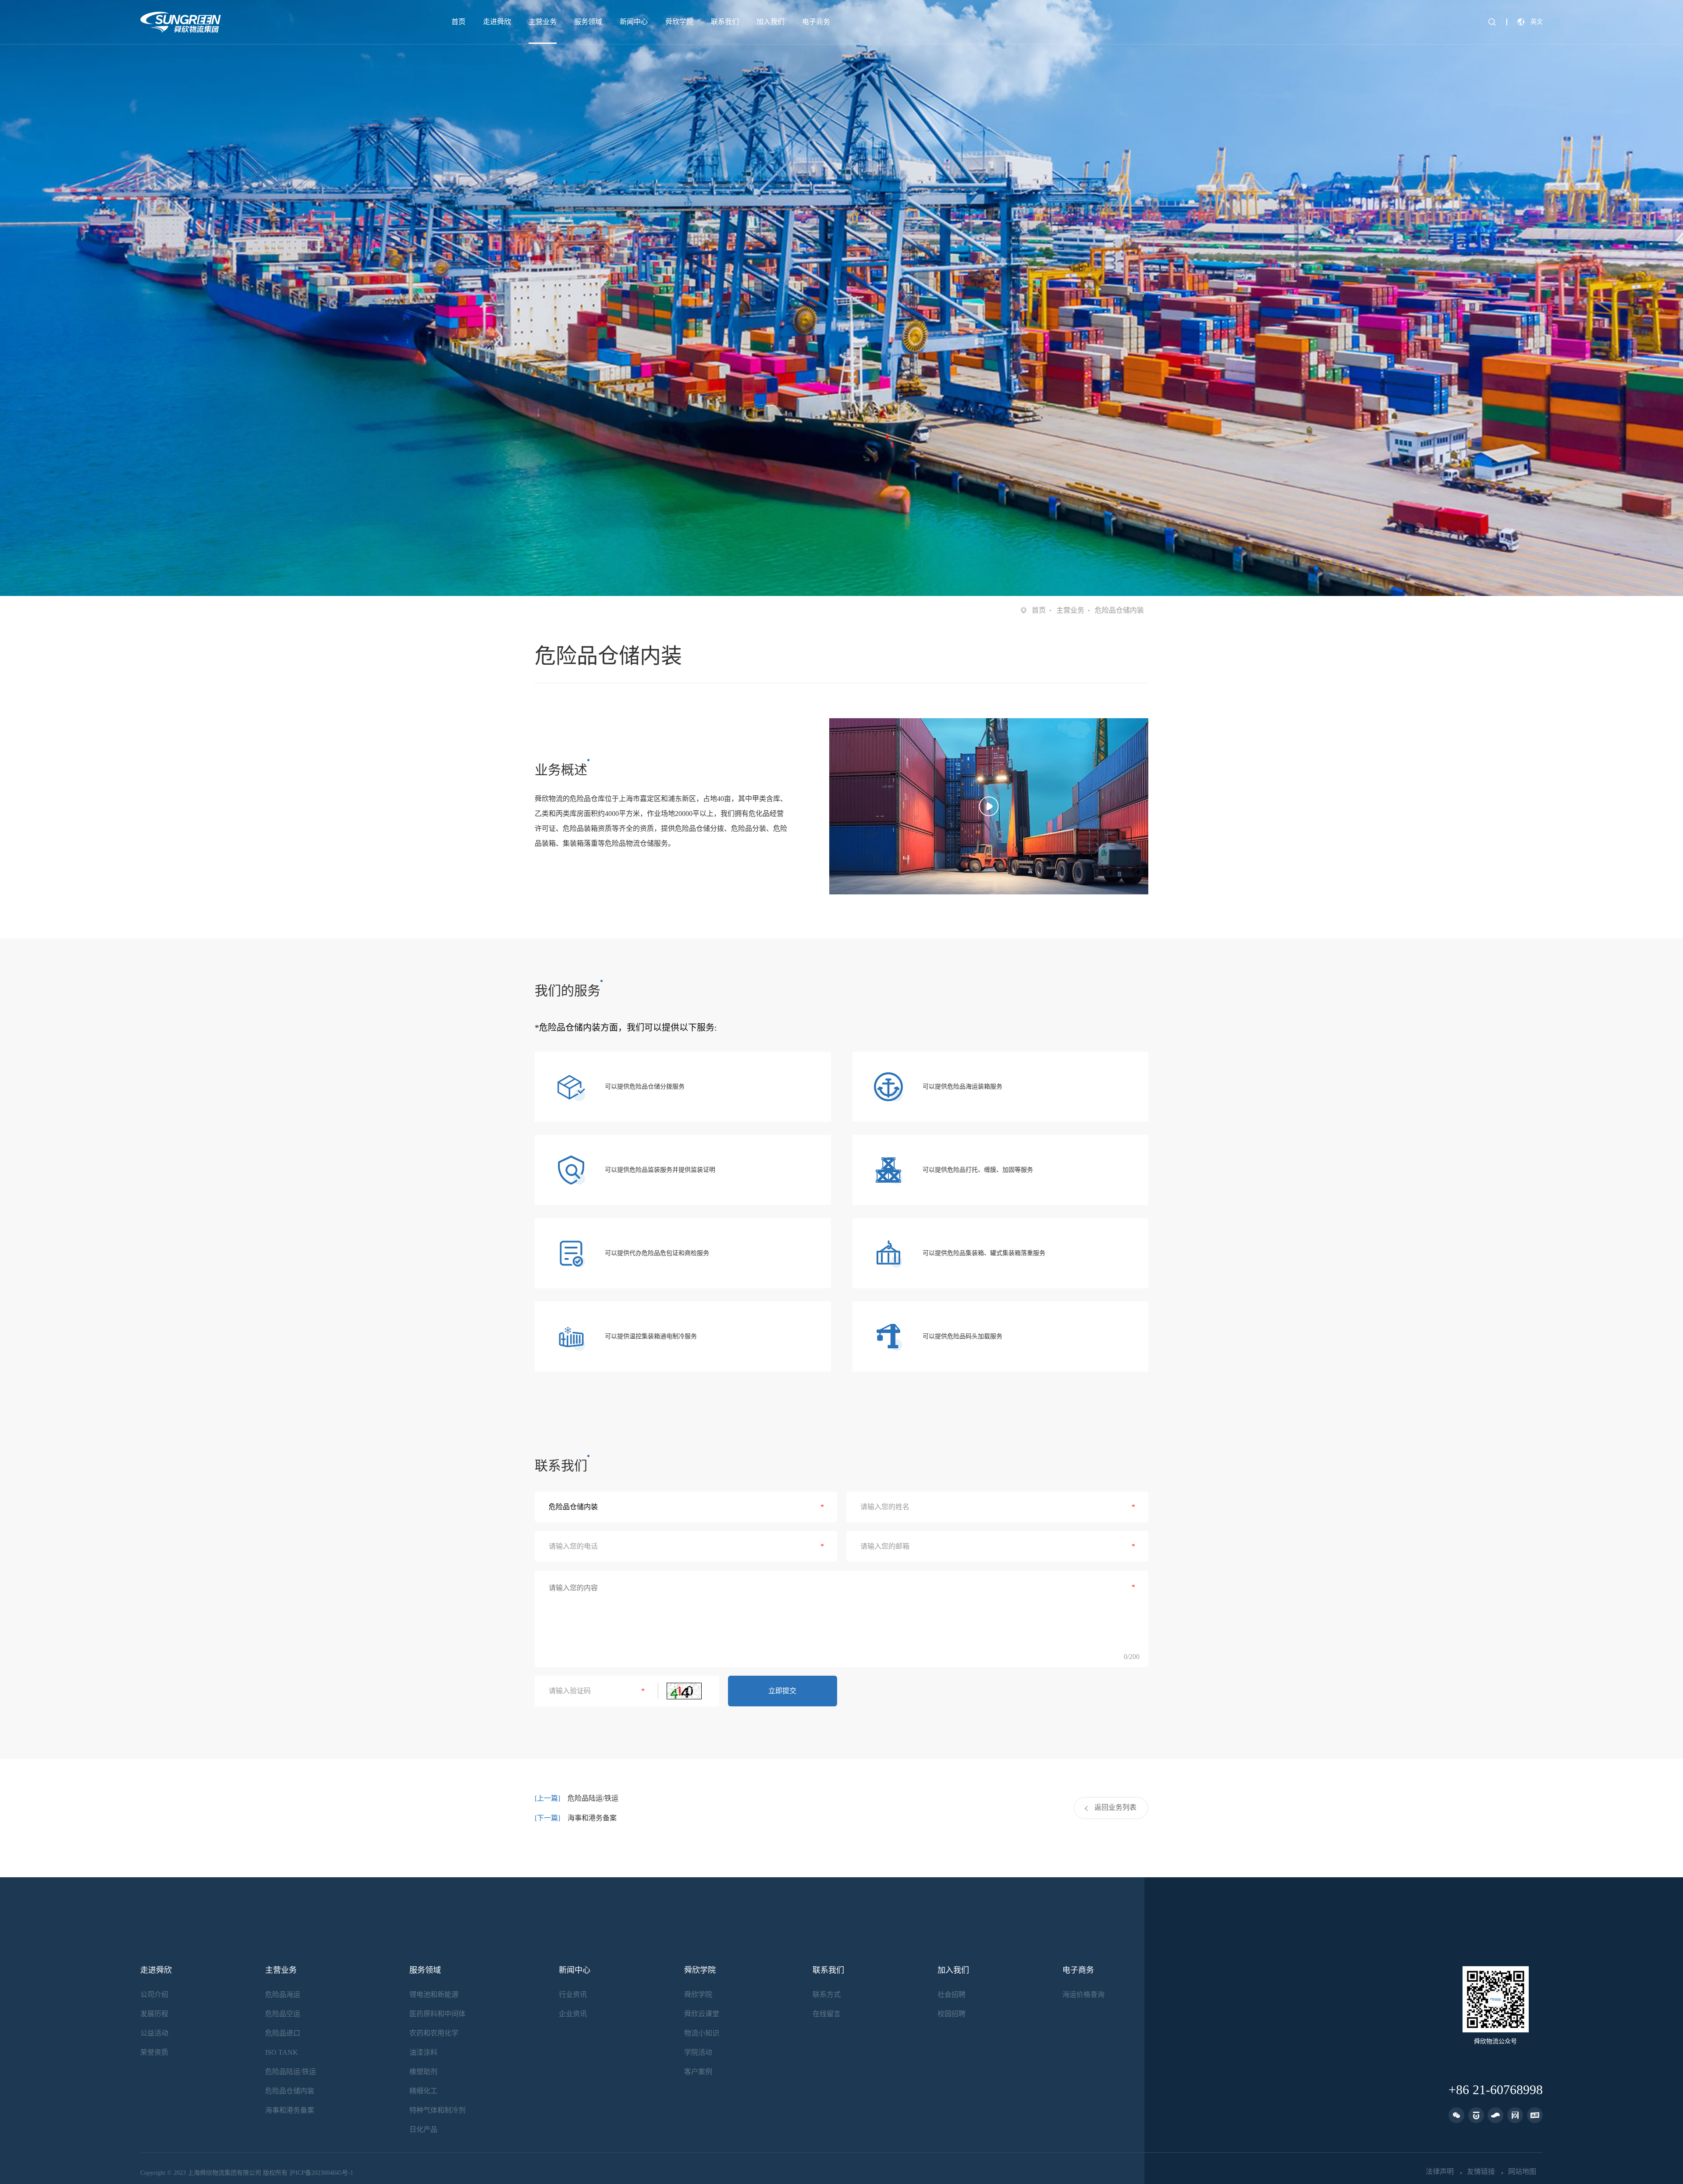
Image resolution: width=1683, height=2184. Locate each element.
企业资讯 (573, 2014)
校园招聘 (952, 2014)
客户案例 (698, 2072)
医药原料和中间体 (437, 2014)
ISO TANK (282, 2052)
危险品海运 (283, 1994)
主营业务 (543, 22)
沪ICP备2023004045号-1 (321, 2173)
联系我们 (725, 22)
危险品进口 (283, 2033)
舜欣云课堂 (702, 2014)
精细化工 (423, 2091)
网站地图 (1522, 2172)
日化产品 (423, 2129)
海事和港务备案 (592, 1818)
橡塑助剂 (423, 2072)
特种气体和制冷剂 (437, 2110)
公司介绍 (154, 1994)
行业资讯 (573, 1994)
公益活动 (154, 2033)
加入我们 (770, 22)
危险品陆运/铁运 (593, 1798)
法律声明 (1440, 2172)
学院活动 (698, 2052)
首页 (458, 22)
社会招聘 (952, 1994)
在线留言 (827, 2014)
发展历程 (154, 2014)
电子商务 (816, 22)
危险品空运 (283, 2014)
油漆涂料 (423, 2052)
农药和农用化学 (434, 2033)
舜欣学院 (679, 22)
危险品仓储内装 (290, 2091)
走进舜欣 (497, 22)
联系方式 (827, 1994)
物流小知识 (702, 2033)
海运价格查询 (1083, 1994)
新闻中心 (634, 22)
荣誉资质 (154, 2052)
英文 (1537, 22)
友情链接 (1481, 2172)
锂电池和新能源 (434, 1994)
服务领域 (588, 22)
